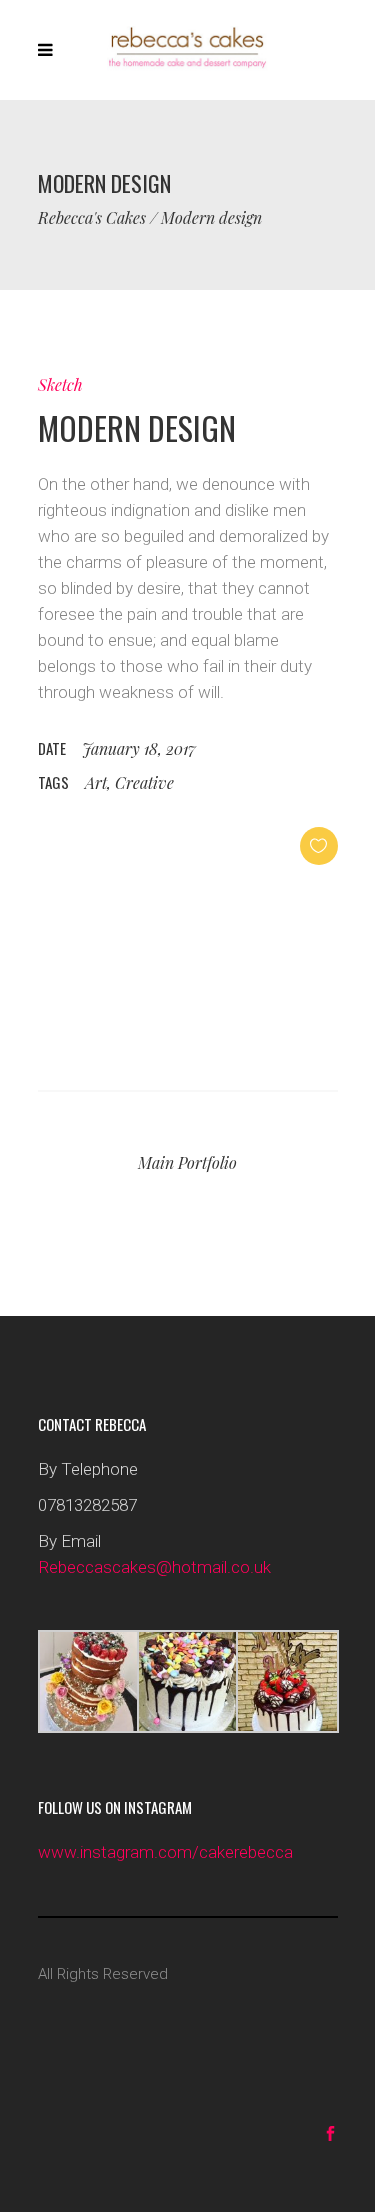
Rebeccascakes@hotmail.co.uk (154, 1567)
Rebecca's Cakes (92, 218)
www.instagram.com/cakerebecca (165, 1852)
